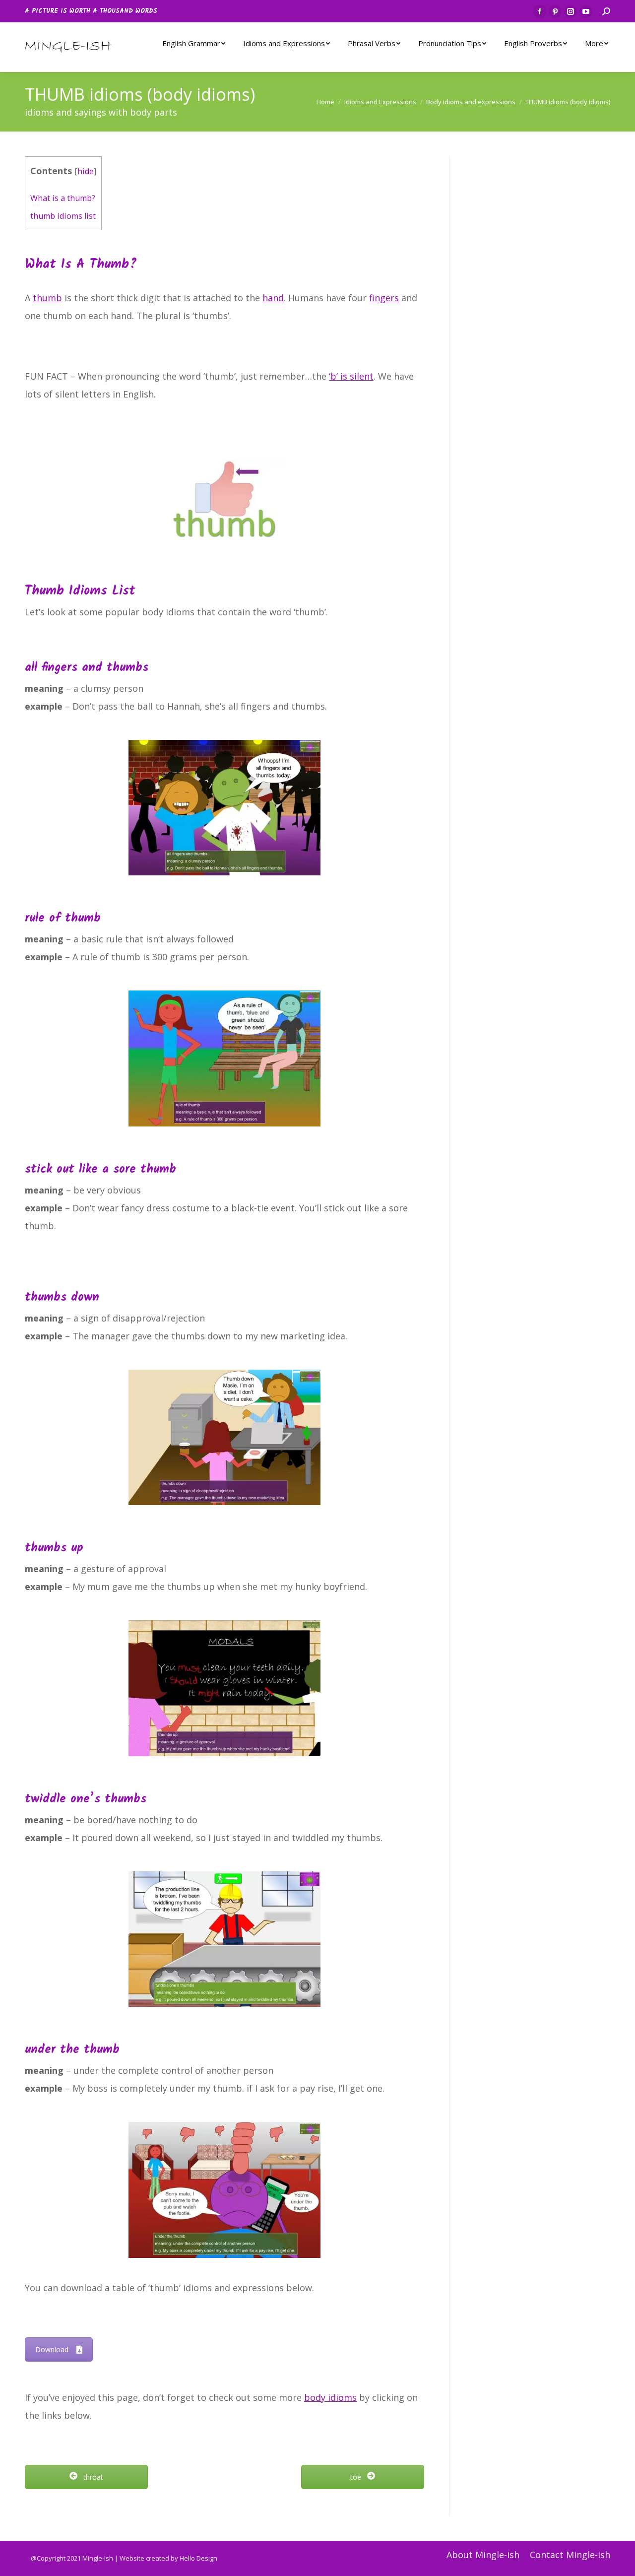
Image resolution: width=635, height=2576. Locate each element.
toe (357, 2477)
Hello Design (198, 2558)
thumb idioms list (63, 216)
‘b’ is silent (351, 376)
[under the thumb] (225, 2190)
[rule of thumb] (225, 1058)
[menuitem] (194, 43)
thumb (47, 298)
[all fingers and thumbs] (225, 808)
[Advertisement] (542, 305)
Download (52, 2349)
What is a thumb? (63, 198)
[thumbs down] (225, 1438)
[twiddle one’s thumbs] (225, 1939)
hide (86, 171)
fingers (384, 298)
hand (273, 298)
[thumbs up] (225, 1688)
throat (92, 2477)
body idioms (330, 2397)
